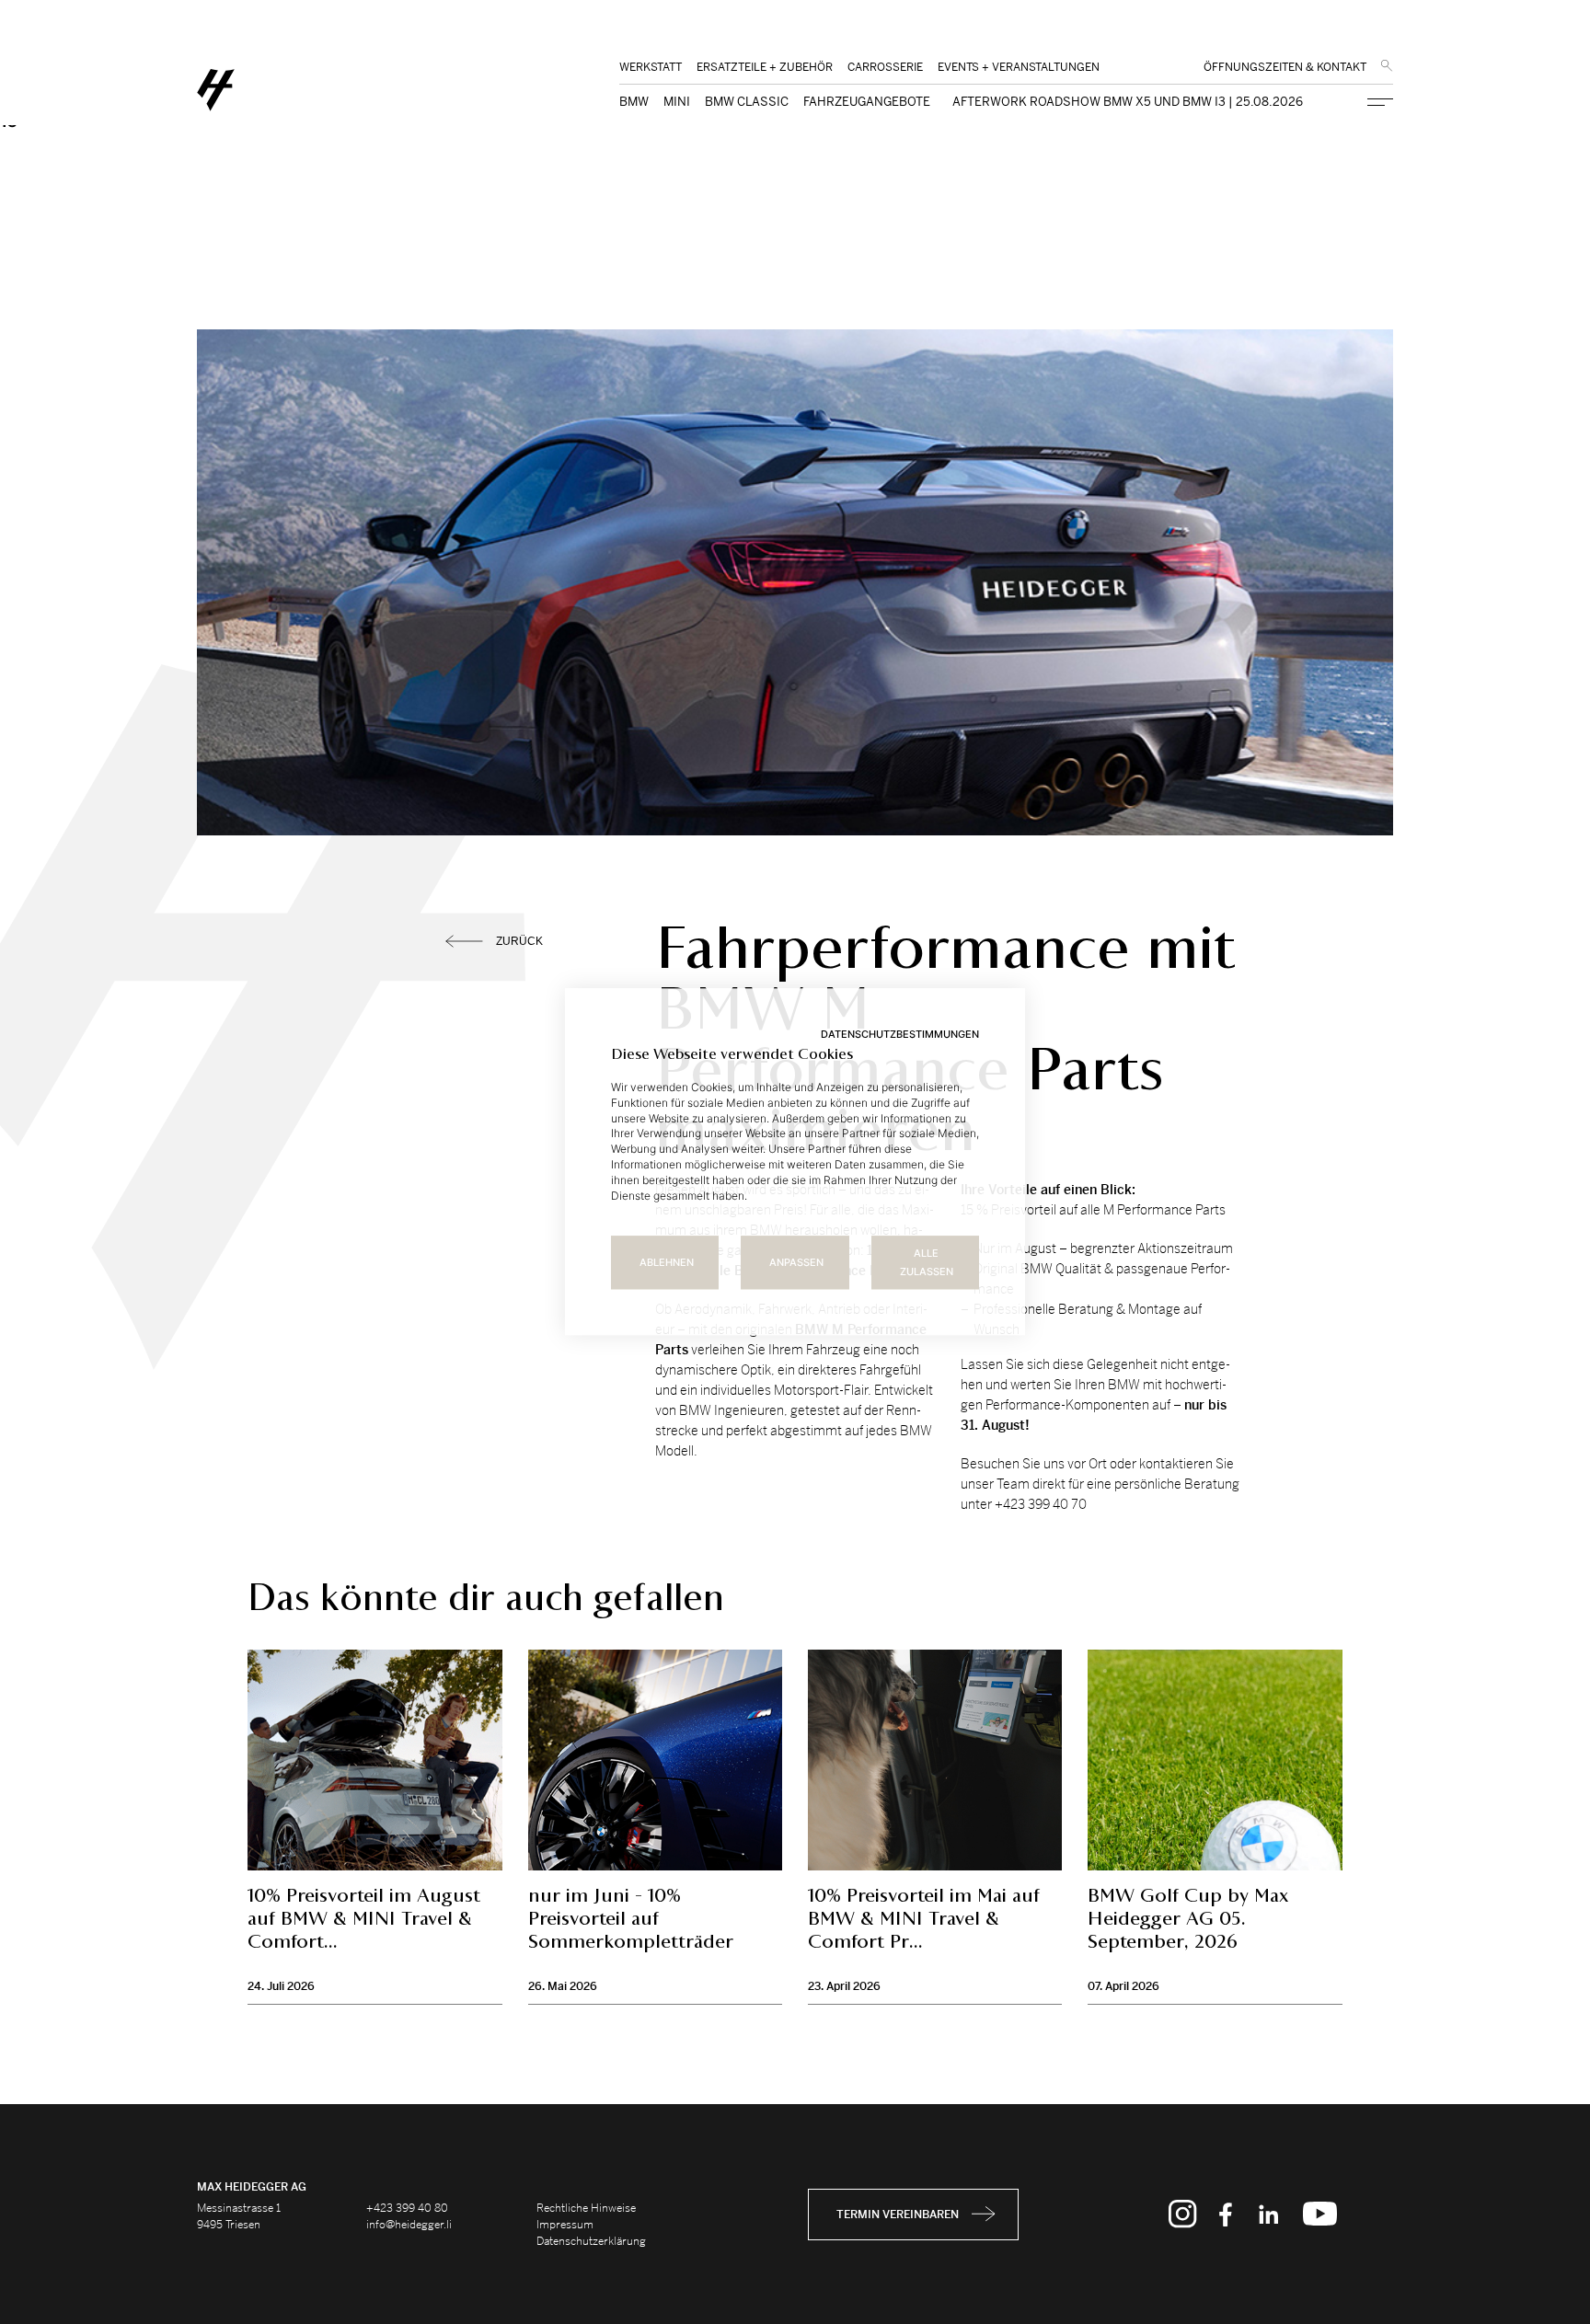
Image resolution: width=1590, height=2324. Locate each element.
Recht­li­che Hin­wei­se (586, 2208)
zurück (519, 941)
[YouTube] (1320, 2215)
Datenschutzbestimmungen (900, 1034)
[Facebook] (1226, 2215)
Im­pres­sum (565, 2225)
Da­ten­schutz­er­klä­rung (591, 2241)
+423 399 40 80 (407, 2208)
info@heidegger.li (409, 2225)
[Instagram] (1183, 2215)
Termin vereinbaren (898, 2215)
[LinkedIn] (1268, 2215)
